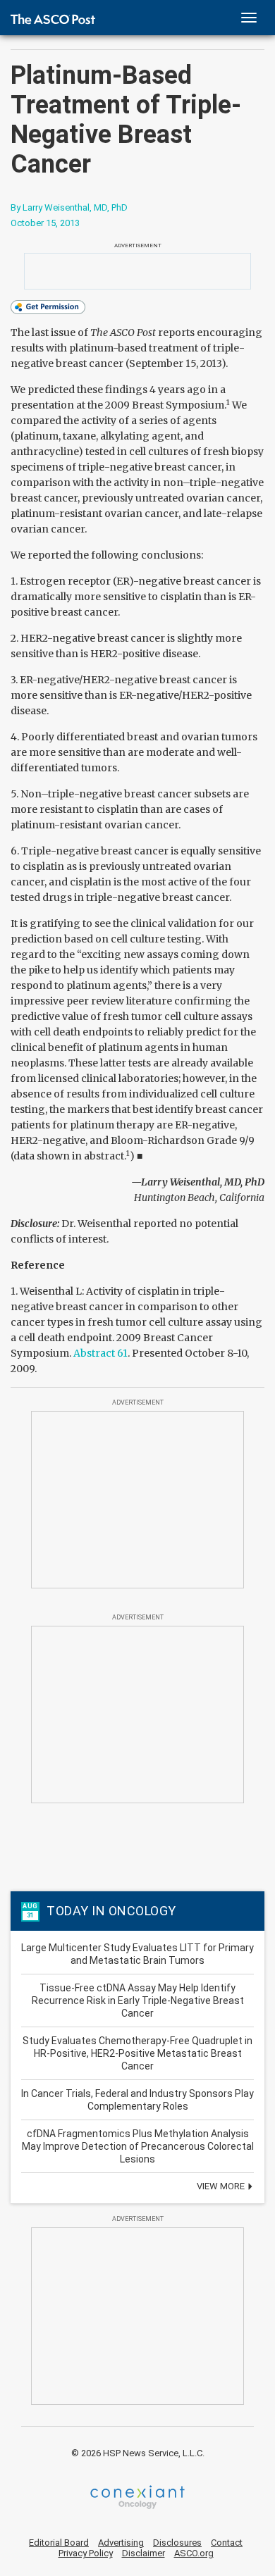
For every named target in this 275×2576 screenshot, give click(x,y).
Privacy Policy (86, 2553)
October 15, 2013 (45, 223)
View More (222, 2186)
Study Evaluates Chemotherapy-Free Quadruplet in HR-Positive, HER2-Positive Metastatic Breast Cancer (137, 2053)
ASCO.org (194, 2553)
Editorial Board (59, 2543)
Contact (227, 2543)
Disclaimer (143, 2553)
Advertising (121, 2543)
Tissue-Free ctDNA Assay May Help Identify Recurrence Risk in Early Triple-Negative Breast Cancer (138, 2001)
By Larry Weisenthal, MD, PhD (69, 207)
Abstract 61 (100, 1353)
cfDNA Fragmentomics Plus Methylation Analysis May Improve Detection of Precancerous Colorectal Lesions (138, 2146)
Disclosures (177, 2543)
